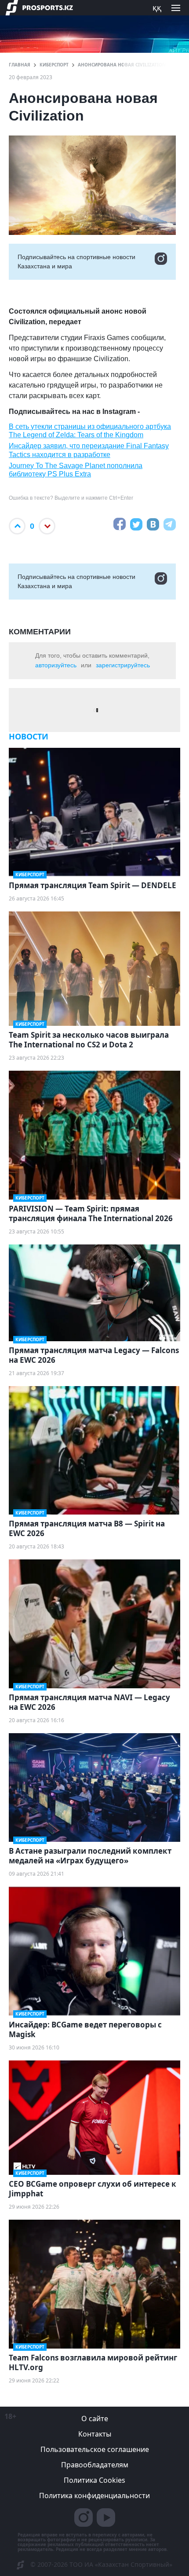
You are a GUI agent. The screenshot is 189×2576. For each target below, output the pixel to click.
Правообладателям (95, 2465)
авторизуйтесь (56, 665)
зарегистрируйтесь (123, 665)
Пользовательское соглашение (95, 2449)
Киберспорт (54, 65)
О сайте (95, 2419)
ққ (157, 7)
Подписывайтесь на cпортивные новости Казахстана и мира (76, 262)
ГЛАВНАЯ (20, 65)
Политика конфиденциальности (94, 2495)
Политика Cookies (94, 2480)
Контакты (95, 2434)
